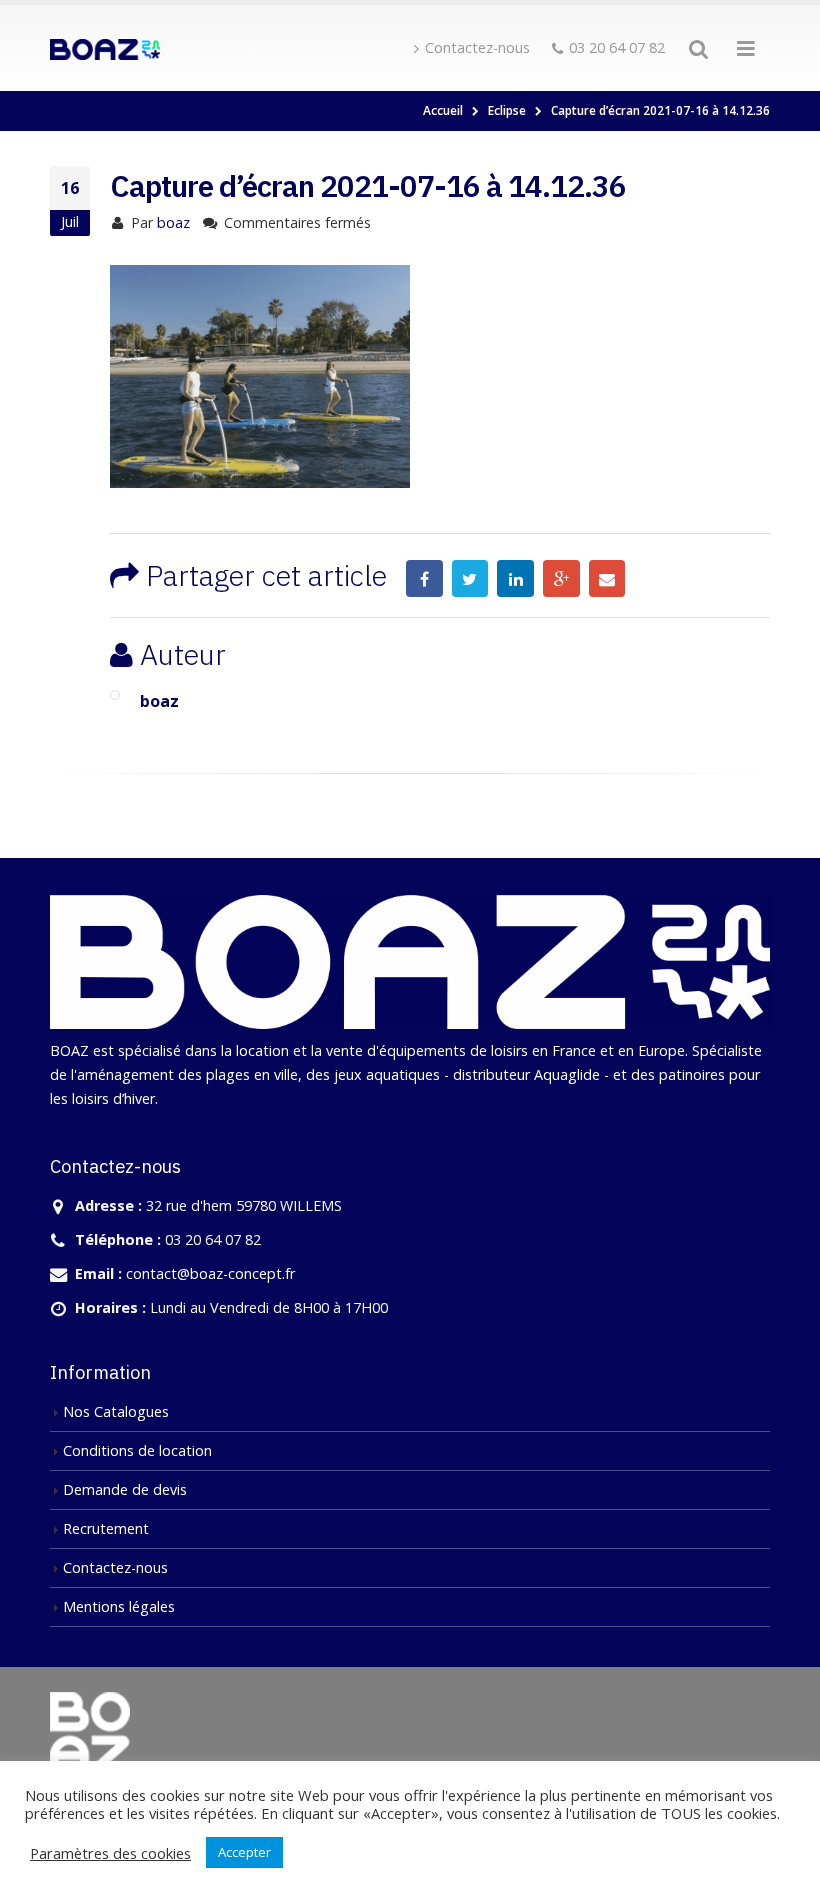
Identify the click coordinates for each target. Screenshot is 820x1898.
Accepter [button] (244, 1852)
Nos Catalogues (116, 1411)
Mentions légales (119, 1606)
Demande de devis (125, 1489)
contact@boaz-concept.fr (210, 1273)
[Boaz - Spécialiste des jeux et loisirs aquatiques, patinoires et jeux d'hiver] (105, 48)
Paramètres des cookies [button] (110, 1853)
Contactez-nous (477, 47)
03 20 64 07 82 (617, 47)
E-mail (607, 578)
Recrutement (106, 1528)
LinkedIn (515, 578)
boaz (173, 222)
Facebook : (424, 578)
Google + (561, 578)
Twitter (470, 578)
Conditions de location (137, 1450)
